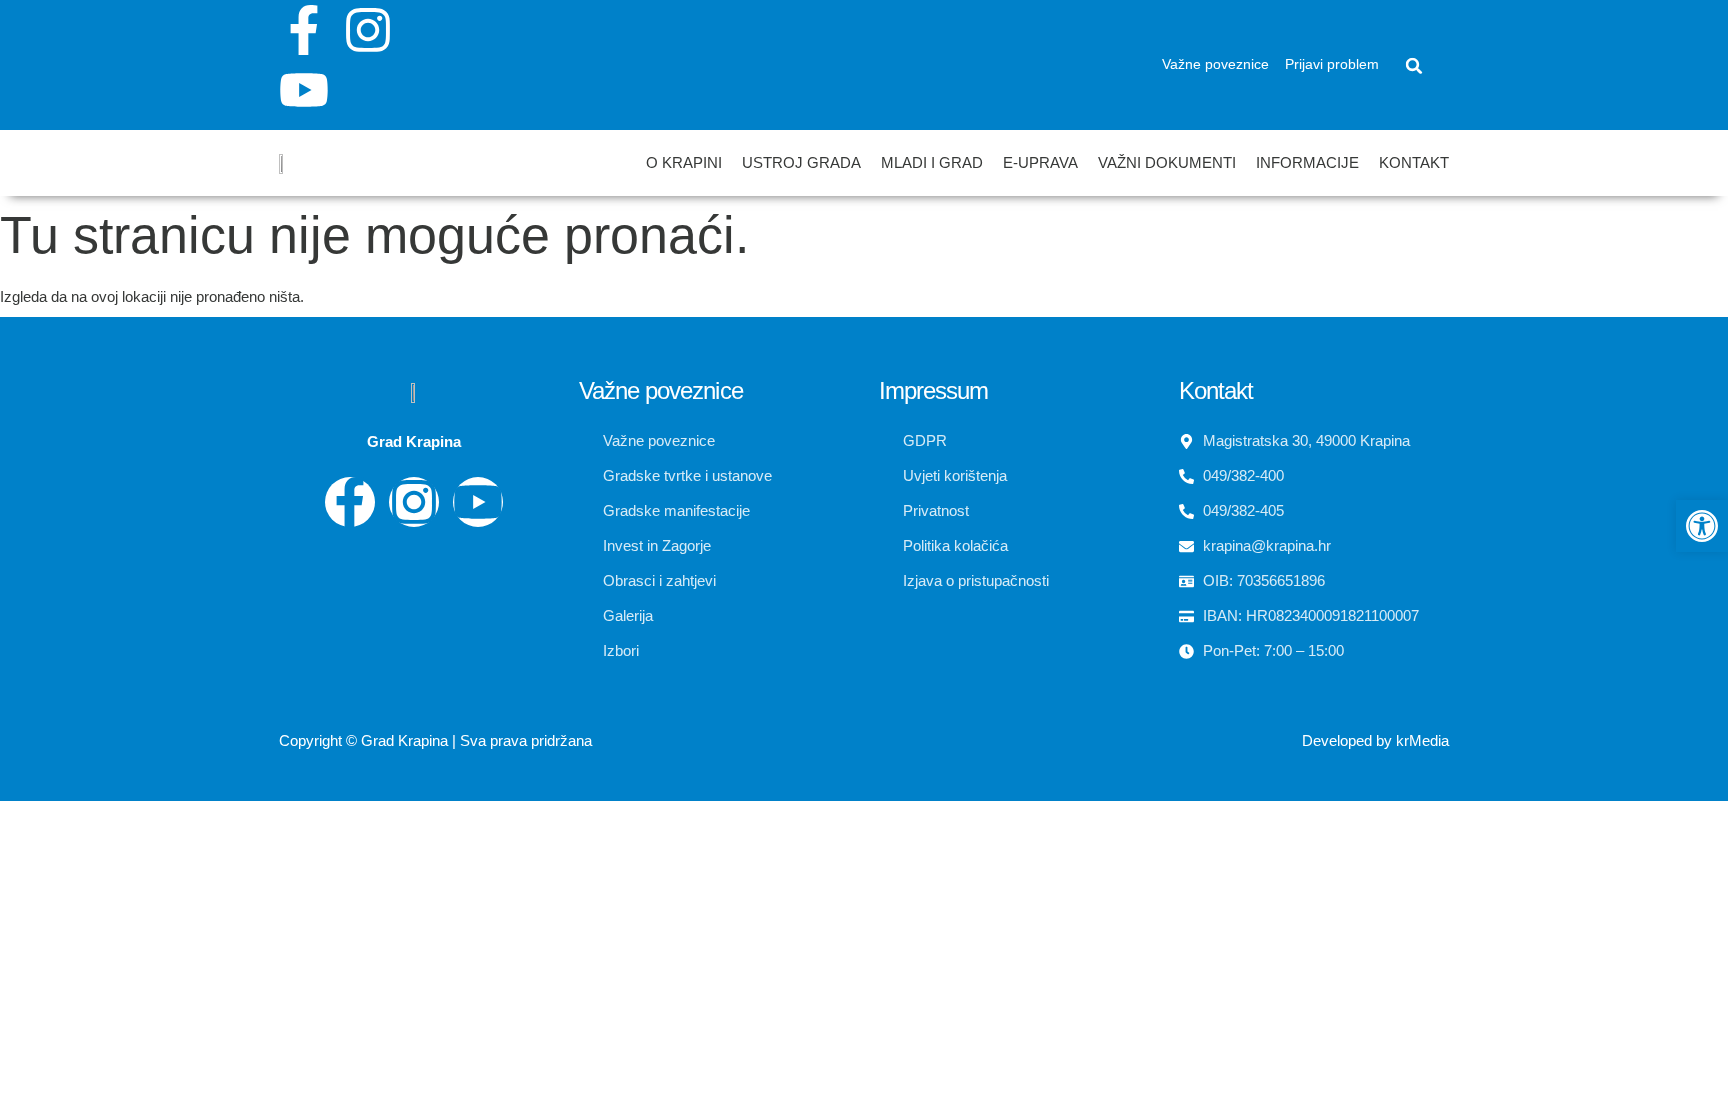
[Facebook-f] (304, 30)
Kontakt (1414, 162)
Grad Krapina (404, 740)
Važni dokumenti (1167, 162)
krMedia (1422, 740)
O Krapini (684, 162)
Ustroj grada (801, 162)
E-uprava (1040, 162)
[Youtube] (304, 90)
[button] (1414, 66)
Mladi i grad (932, 162)
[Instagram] (368, 30)
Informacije (1307, 162)
